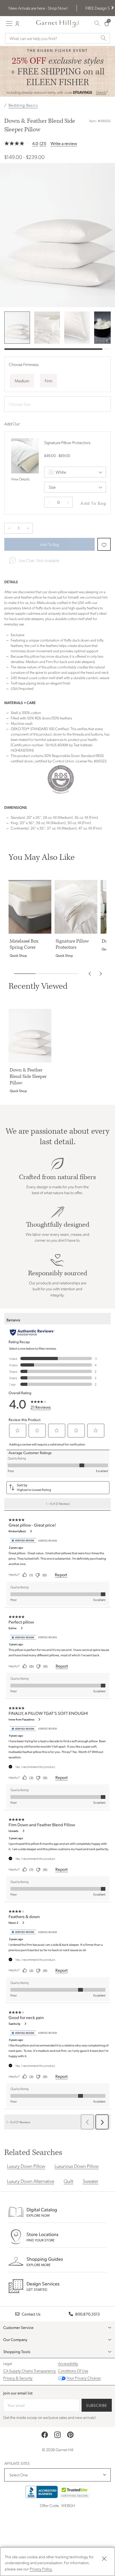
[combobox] (53, 38)
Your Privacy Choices (84, 2378)
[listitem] (17, 328)
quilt (68, 2181)
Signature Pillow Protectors (67, 442)
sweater (91, 2181)
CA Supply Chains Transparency (30, 2371)
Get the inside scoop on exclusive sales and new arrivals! (49, 2417)
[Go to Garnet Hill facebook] (45, 2435)
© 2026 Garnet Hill (58, 2450)
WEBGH (68, 2505)
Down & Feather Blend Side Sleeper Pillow (40, 125)
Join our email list (18, 2393)
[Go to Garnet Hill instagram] (57, 2435)
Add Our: (13, 424)
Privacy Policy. (41, 2569)
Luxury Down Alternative (31, 2181)
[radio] (22, 381)
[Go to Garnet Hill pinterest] (70, 2435)
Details (101, 92)
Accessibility (68, 2363)
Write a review (64, 143)
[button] (112, 8)
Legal (8, 2363)
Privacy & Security (18, 2378)
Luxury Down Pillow (26, 2166)
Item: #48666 (100, 121)
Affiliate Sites (17, 2463)
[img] (57, 235)
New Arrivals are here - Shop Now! (38, 8)
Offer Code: (50, 2505)
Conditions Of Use (73, 2371)
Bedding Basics (23, 105)
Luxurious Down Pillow (77, 2166)
